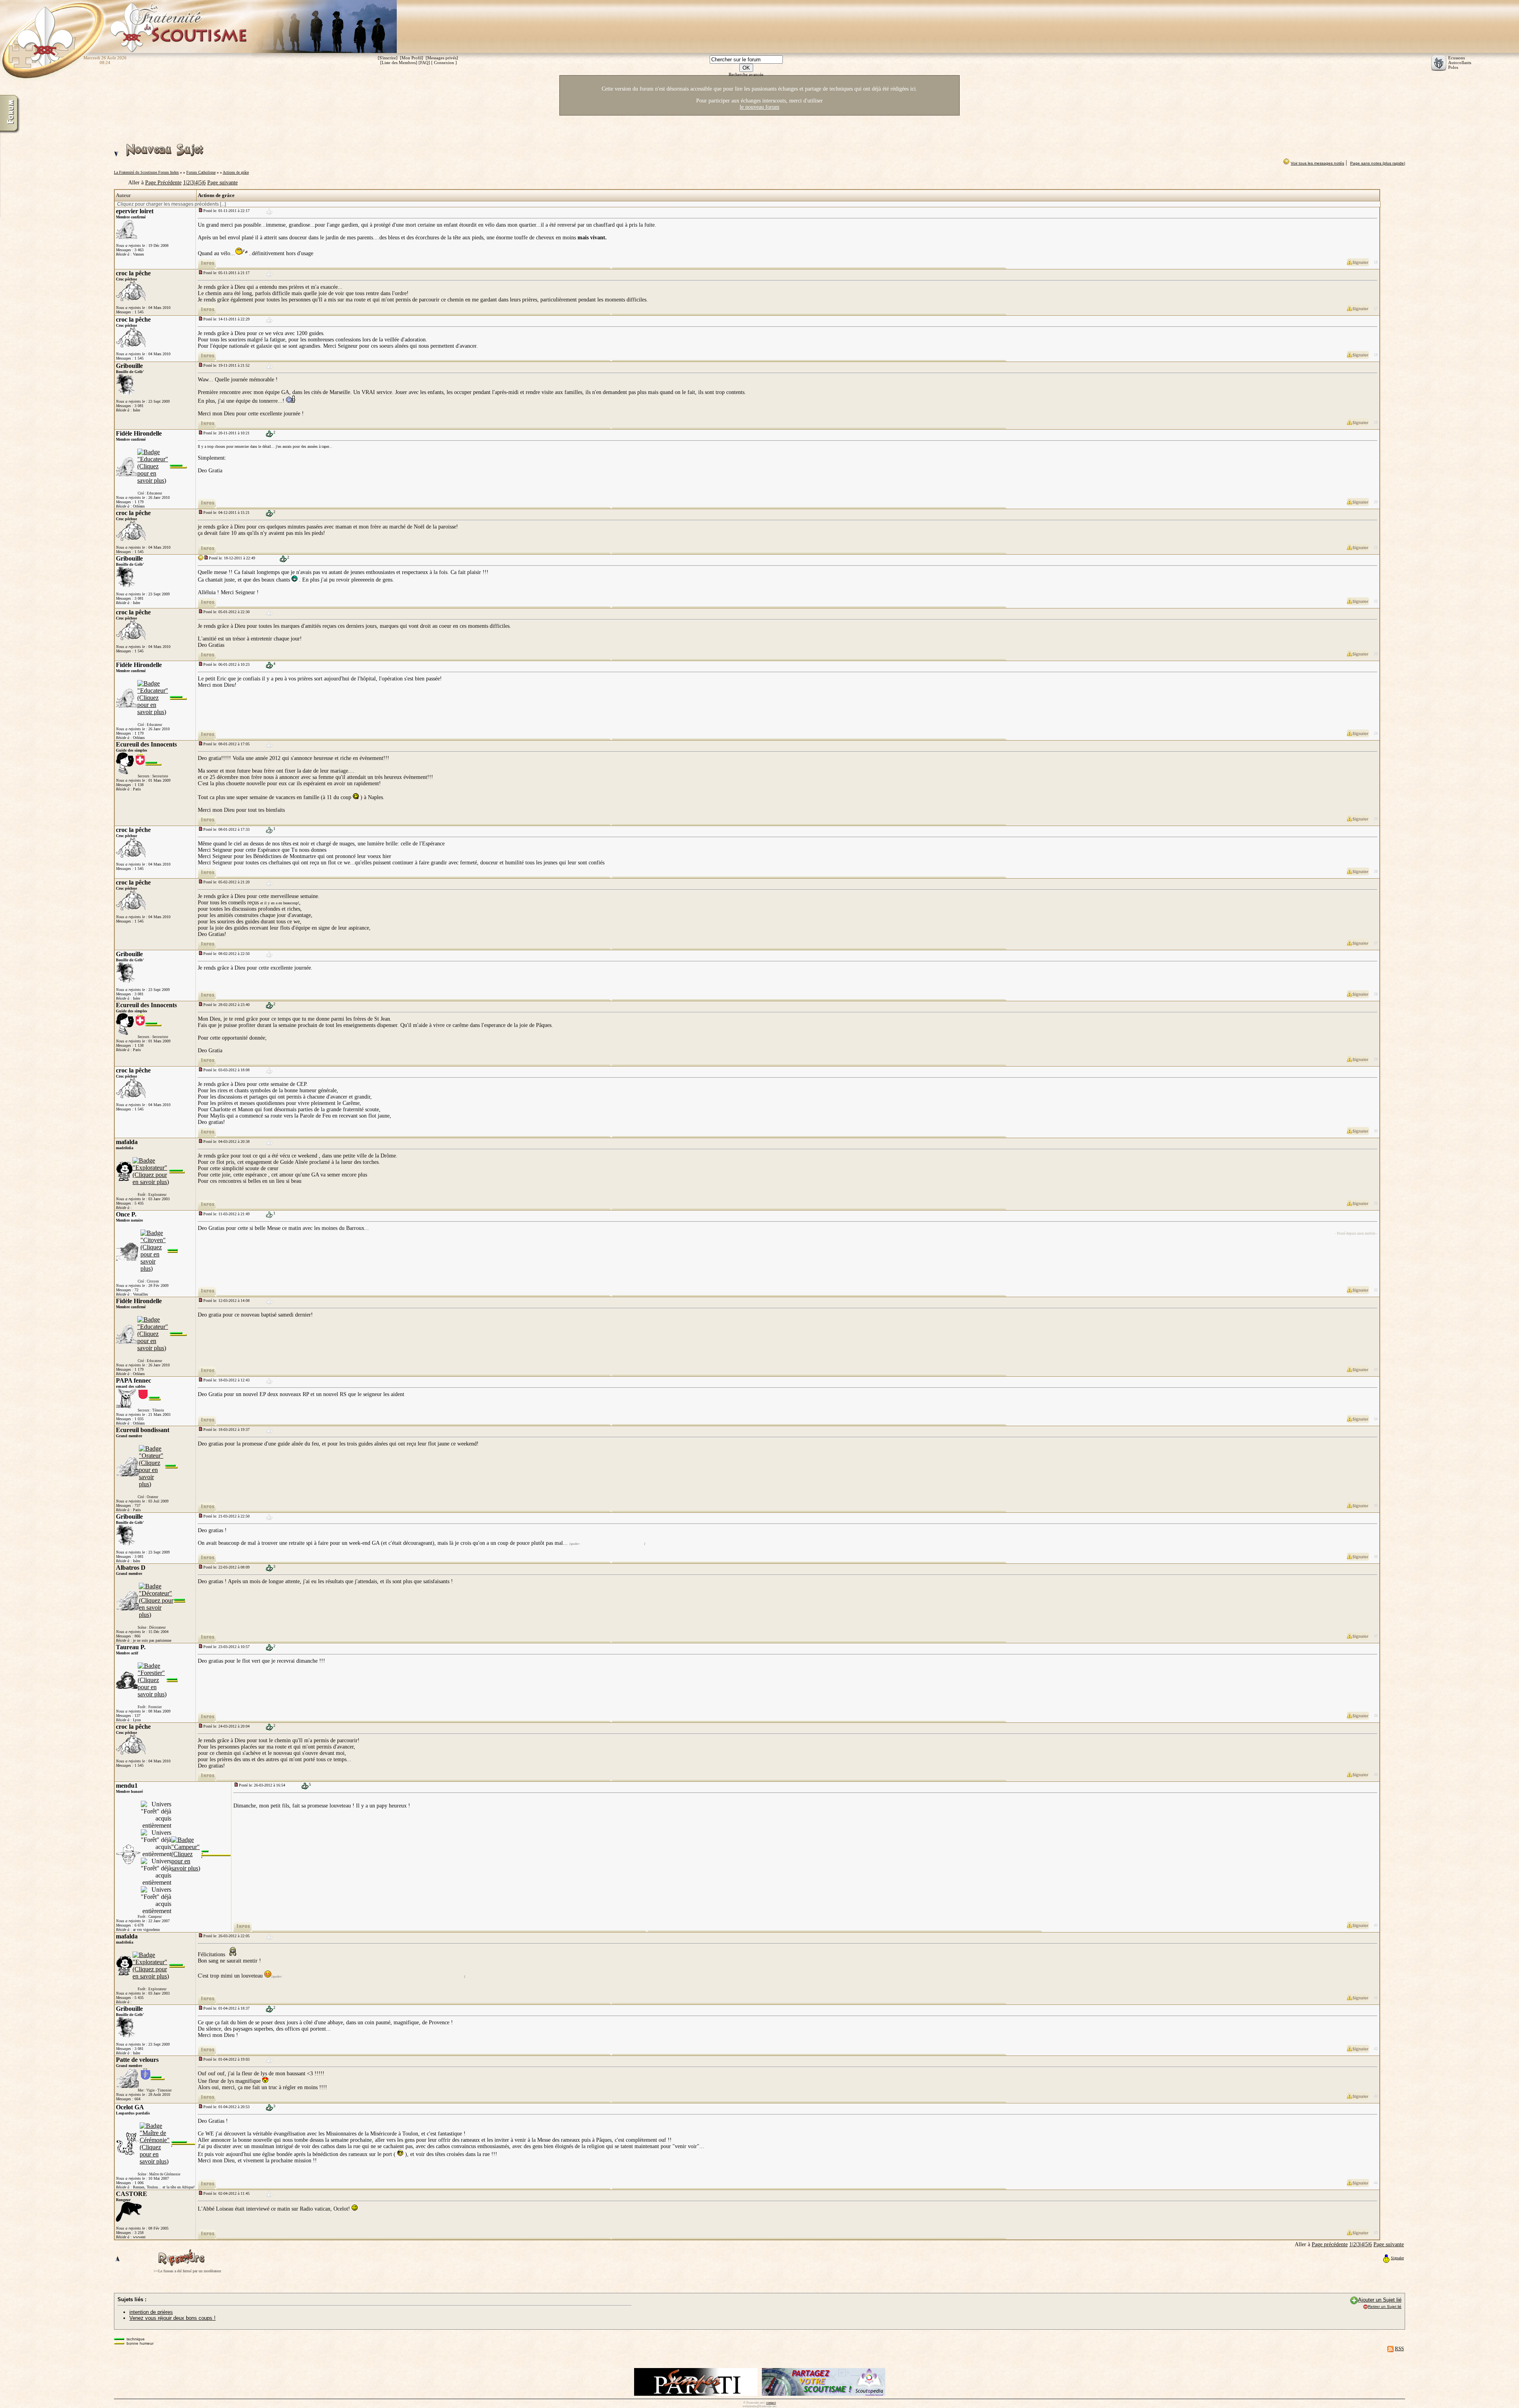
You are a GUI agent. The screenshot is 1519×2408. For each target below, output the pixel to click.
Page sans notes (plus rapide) (1378, 163)
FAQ (424, 63)
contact (771, 2403)
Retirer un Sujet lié (1385, 2307)
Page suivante (223, 183)
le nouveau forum (759, 107)
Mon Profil (412, 58)
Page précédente (1330, 2244)
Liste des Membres (399, 63)
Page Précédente (163, 183)
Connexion (444, 63)
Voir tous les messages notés (1317, 163)
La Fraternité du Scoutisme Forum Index (146, 172)
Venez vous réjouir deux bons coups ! (172, 2318)
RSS (1399, 2348)
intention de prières (151, 2312)
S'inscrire (388, 58)
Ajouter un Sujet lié (1380, 2300)
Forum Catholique (201, 172)
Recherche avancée (746, 74)
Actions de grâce (236, 172)
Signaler (1397, 2258)
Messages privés (442, 58)
